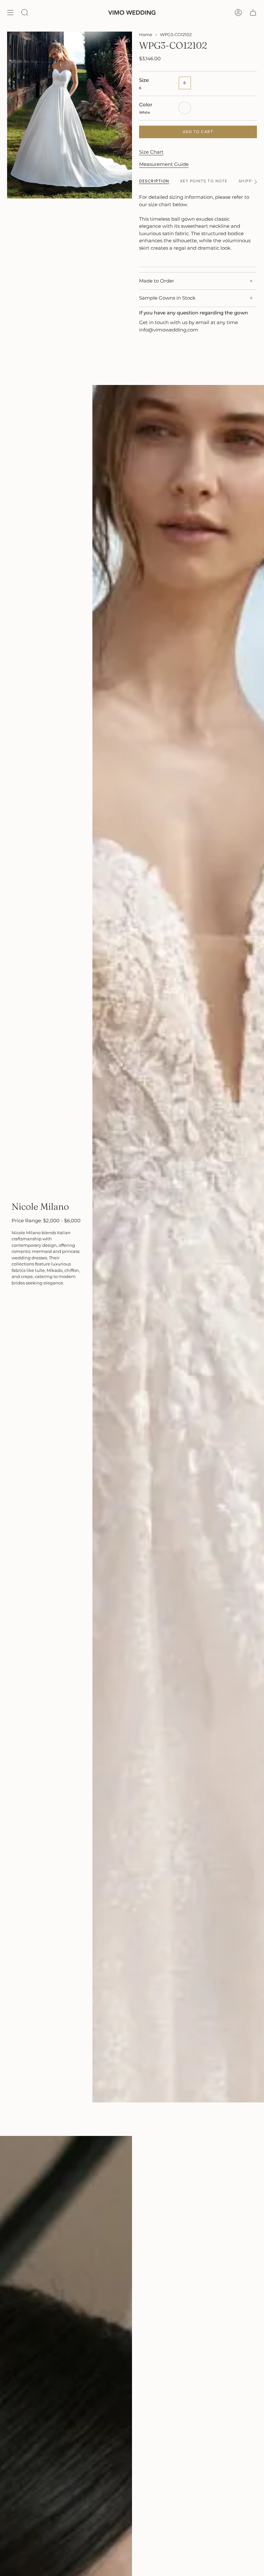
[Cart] (253, 13)
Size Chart (151, 152)
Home (146, 34)
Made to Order (157, 281)
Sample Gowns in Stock (167, 298)
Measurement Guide (164, 164)
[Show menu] (10, 13)
